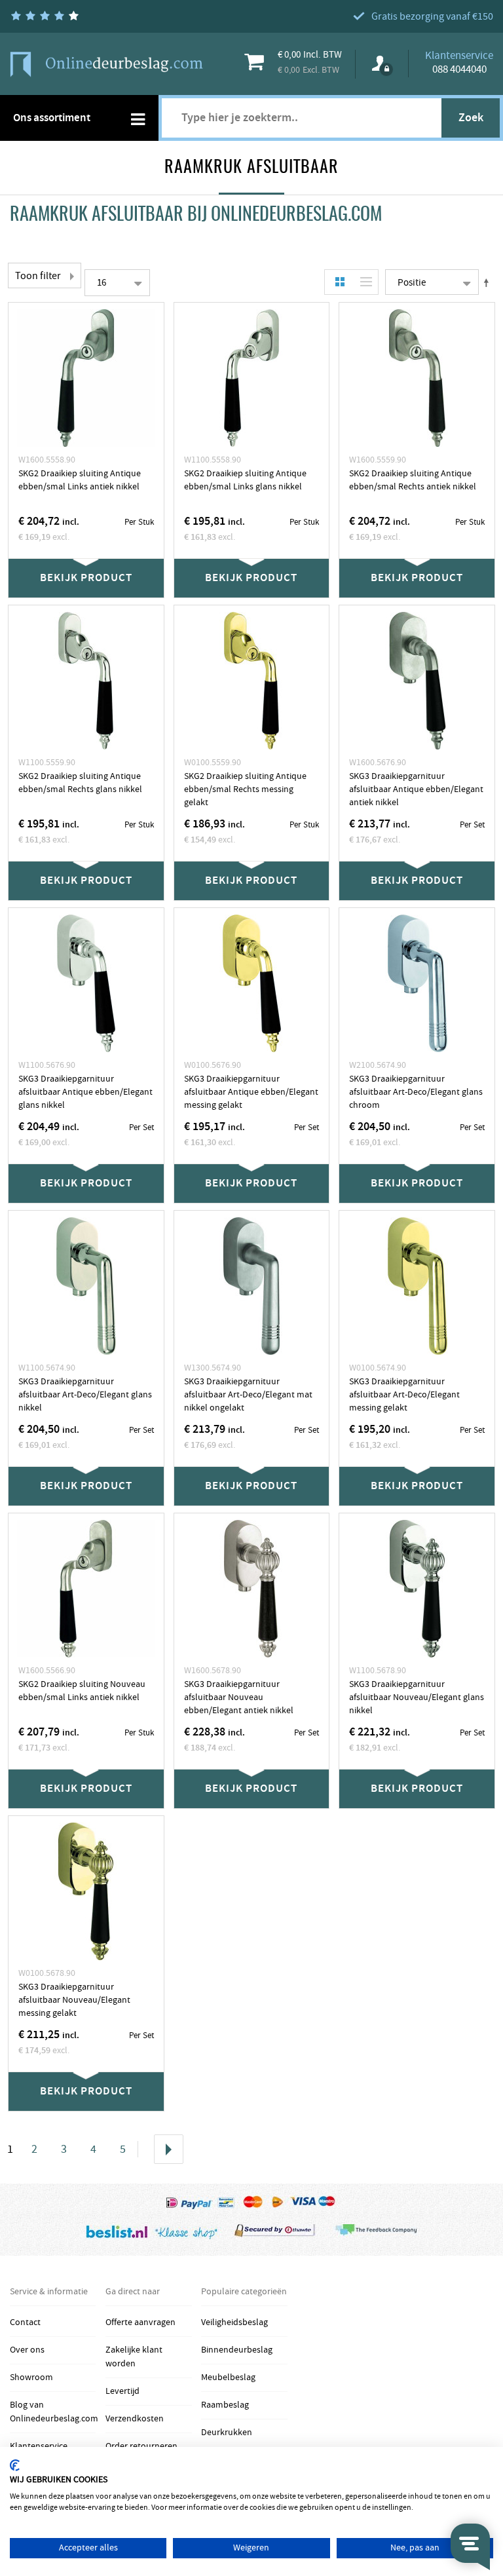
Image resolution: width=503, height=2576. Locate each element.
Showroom (31, 2377)
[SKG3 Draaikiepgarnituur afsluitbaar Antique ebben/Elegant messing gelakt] (252, 983)
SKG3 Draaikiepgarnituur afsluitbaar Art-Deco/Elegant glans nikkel (85, 1395)
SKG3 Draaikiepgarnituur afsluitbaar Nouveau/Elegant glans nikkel (417, 1697)
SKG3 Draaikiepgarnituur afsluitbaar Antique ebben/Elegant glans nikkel (85, 1092)
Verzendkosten (135, 2419)
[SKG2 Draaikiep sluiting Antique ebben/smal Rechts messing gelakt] (252, 681)
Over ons (27, 2350)
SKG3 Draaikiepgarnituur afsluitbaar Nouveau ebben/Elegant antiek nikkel (239, 1697)
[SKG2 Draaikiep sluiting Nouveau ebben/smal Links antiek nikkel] (86, 1589)
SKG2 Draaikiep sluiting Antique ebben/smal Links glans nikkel (245, 480)
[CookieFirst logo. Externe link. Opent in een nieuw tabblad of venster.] (15, 2465)
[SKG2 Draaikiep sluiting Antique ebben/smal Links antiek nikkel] (86, 378)
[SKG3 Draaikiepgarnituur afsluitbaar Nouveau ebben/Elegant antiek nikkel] (252, 1589)
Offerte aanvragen (140, 2322)
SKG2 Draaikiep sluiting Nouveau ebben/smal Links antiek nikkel (82, 1691)
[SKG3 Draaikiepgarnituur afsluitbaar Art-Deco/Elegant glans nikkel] (86, 1286)
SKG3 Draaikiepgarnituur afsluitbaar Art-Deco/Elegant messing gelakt (404, 1395)
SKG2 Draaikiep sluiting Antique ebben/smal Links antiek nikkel (80, 480)
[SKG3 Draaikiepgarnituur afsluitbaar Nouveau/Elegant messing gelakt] (86, 1891)
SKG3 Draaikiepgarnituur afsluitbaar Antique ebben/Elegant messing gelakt (251, 1092)
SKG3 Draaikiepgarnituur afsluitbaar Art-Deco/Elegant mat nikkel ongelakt (248, 1395)
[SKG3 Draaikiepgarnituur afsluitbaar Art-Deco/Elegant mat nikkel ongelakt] (252, 1286)
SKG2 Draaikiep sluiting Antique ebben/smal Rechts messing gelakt (245, 789)
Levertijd (122, 2391)
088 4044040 (459, 69)
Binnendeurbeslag (237, 2350)
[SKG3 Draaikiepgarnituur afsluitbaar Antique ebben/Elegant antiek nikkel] (417, 681)
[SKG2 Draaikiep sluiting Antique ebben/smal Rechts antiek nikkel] (417, 378)
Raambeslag (225, 2405)
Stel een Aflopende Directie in (489, 282)
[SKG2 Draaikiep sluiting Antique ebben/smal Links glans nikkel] (252, 378)
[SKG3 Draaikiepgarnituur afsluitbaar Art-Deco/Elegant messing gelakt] (417, 1286)
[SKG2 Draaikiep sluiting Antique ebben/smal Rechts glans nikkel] (86, 681)
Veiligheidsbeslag (234, 2322)
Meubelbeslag (228, 2377)
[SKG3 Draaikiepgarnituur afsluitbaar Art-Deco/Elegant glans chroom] (417, 983)
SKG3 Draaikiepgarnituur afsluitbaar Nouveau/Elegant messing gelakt (74, 2000)
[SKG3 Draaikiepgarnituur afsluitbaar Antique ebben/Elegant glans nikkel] (86, 983)
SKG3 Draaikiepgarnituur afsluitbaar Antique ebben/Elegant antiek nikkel (416, 789)
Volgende (169, 2149)
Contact (25, 2322)
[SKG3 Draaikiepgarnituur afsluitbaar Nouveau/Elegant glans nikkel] (417, 1589)
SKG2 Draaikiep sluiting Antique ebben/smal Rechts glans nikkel (80, 783)
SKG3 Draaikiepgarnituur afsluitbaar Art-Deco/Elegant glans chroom (416, 1092)
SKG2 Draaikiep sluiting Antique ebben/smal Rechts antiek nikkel (413, 480)
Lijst (363, 282)
